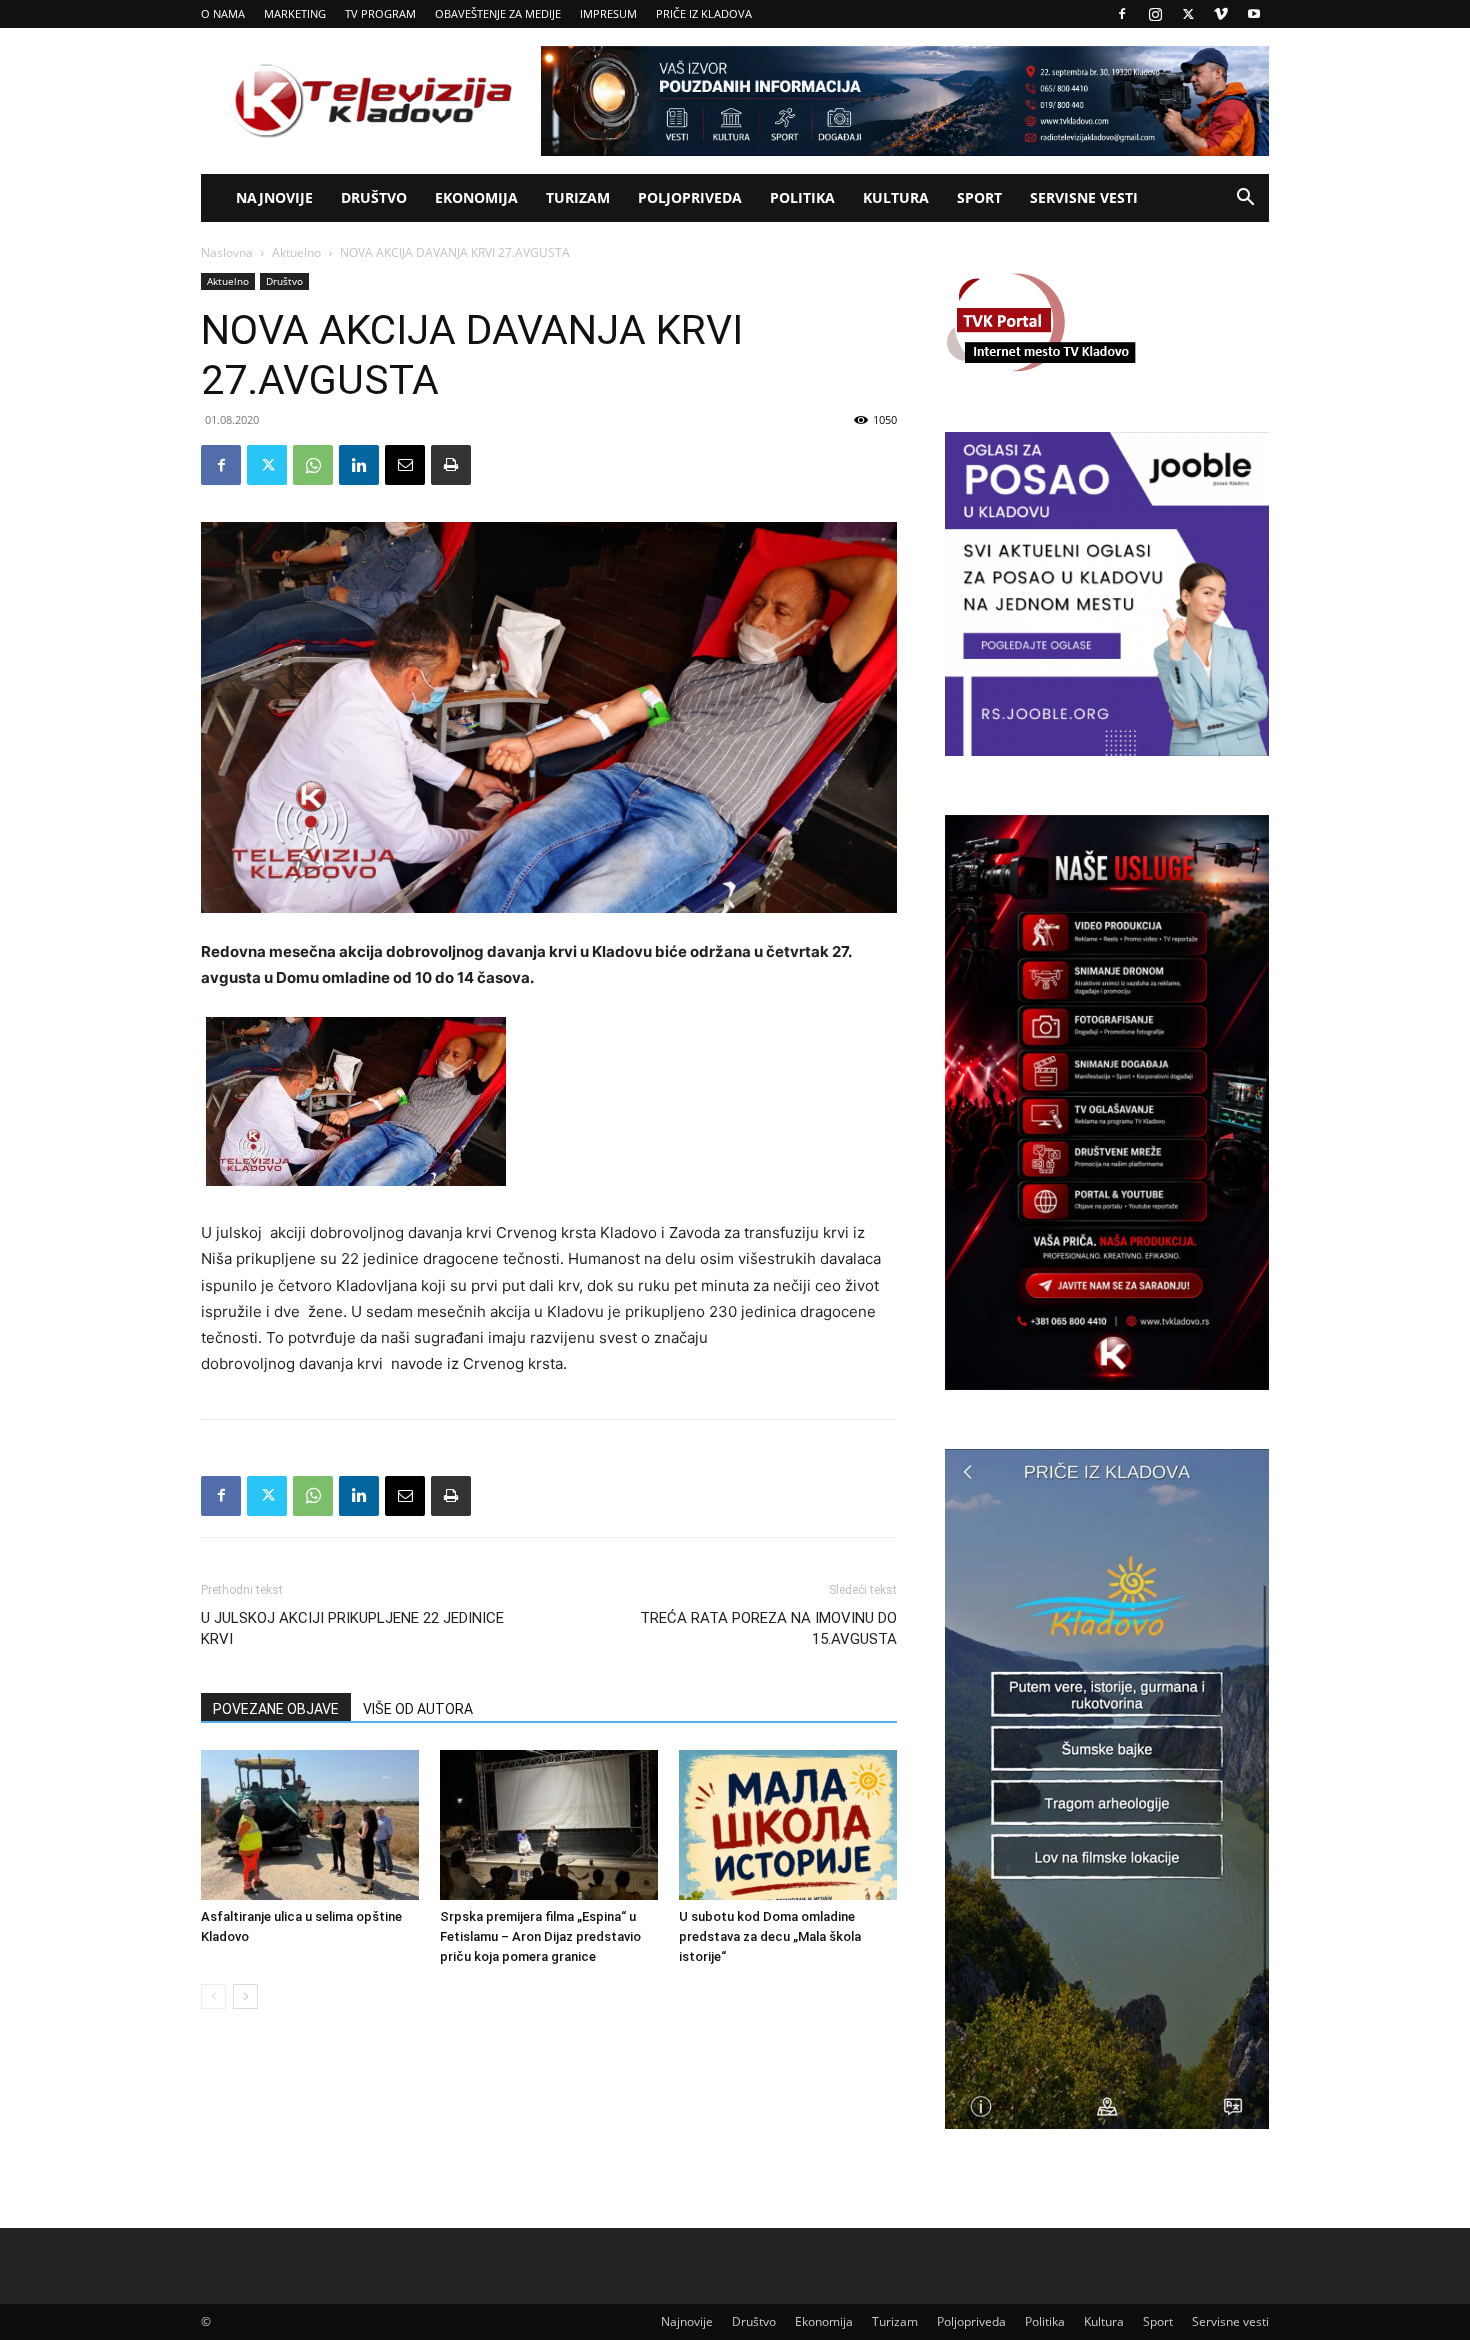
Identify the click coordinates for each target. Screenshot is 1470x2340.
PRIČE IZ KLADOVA (704, 13)
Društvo (374, 197)
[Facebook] (1122, 14)
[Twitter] (1188, 14)
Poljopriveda (690, 197)
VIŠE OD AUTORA (418, 1709)
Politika (802, 197)
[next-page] (245, 1996)
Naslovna (227, 252)
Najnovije (274, 197)
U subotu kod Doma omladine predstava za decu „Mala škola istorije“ (770, 1936)
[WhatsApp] (313, 465)
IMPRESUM (608, 13)
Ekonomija (476, 197)
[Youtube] (1254, 14)
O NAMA (223, 13)
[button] (1245, 199)
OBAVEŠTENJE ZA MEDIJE (498, 13)
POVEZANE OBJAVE (276, 1709)
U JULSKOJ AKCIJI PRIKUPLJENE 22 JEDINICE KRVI (352, 1628)
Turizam (578, 197)
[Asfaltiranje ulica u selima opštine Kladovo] (310, 1825)
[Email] (405, 465)
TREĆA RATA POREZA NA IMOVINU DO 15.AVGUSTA (768, 1628)
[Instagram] (1155, 14)
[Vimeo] (1221, 14)
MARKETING (295, 13)
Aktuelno (296, 252)
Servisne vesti (1084, 197)
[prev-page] (213, 1996)
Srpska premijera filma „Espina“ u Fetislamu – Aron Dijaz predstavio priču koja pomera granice (540, 1936)
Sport (979, 197)
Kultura (896, 197)
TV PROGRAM (380, 13)
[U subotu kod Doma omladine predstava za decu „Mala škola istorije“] (788, 1825)
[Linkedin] (359, 465)
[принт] (451, 465)
